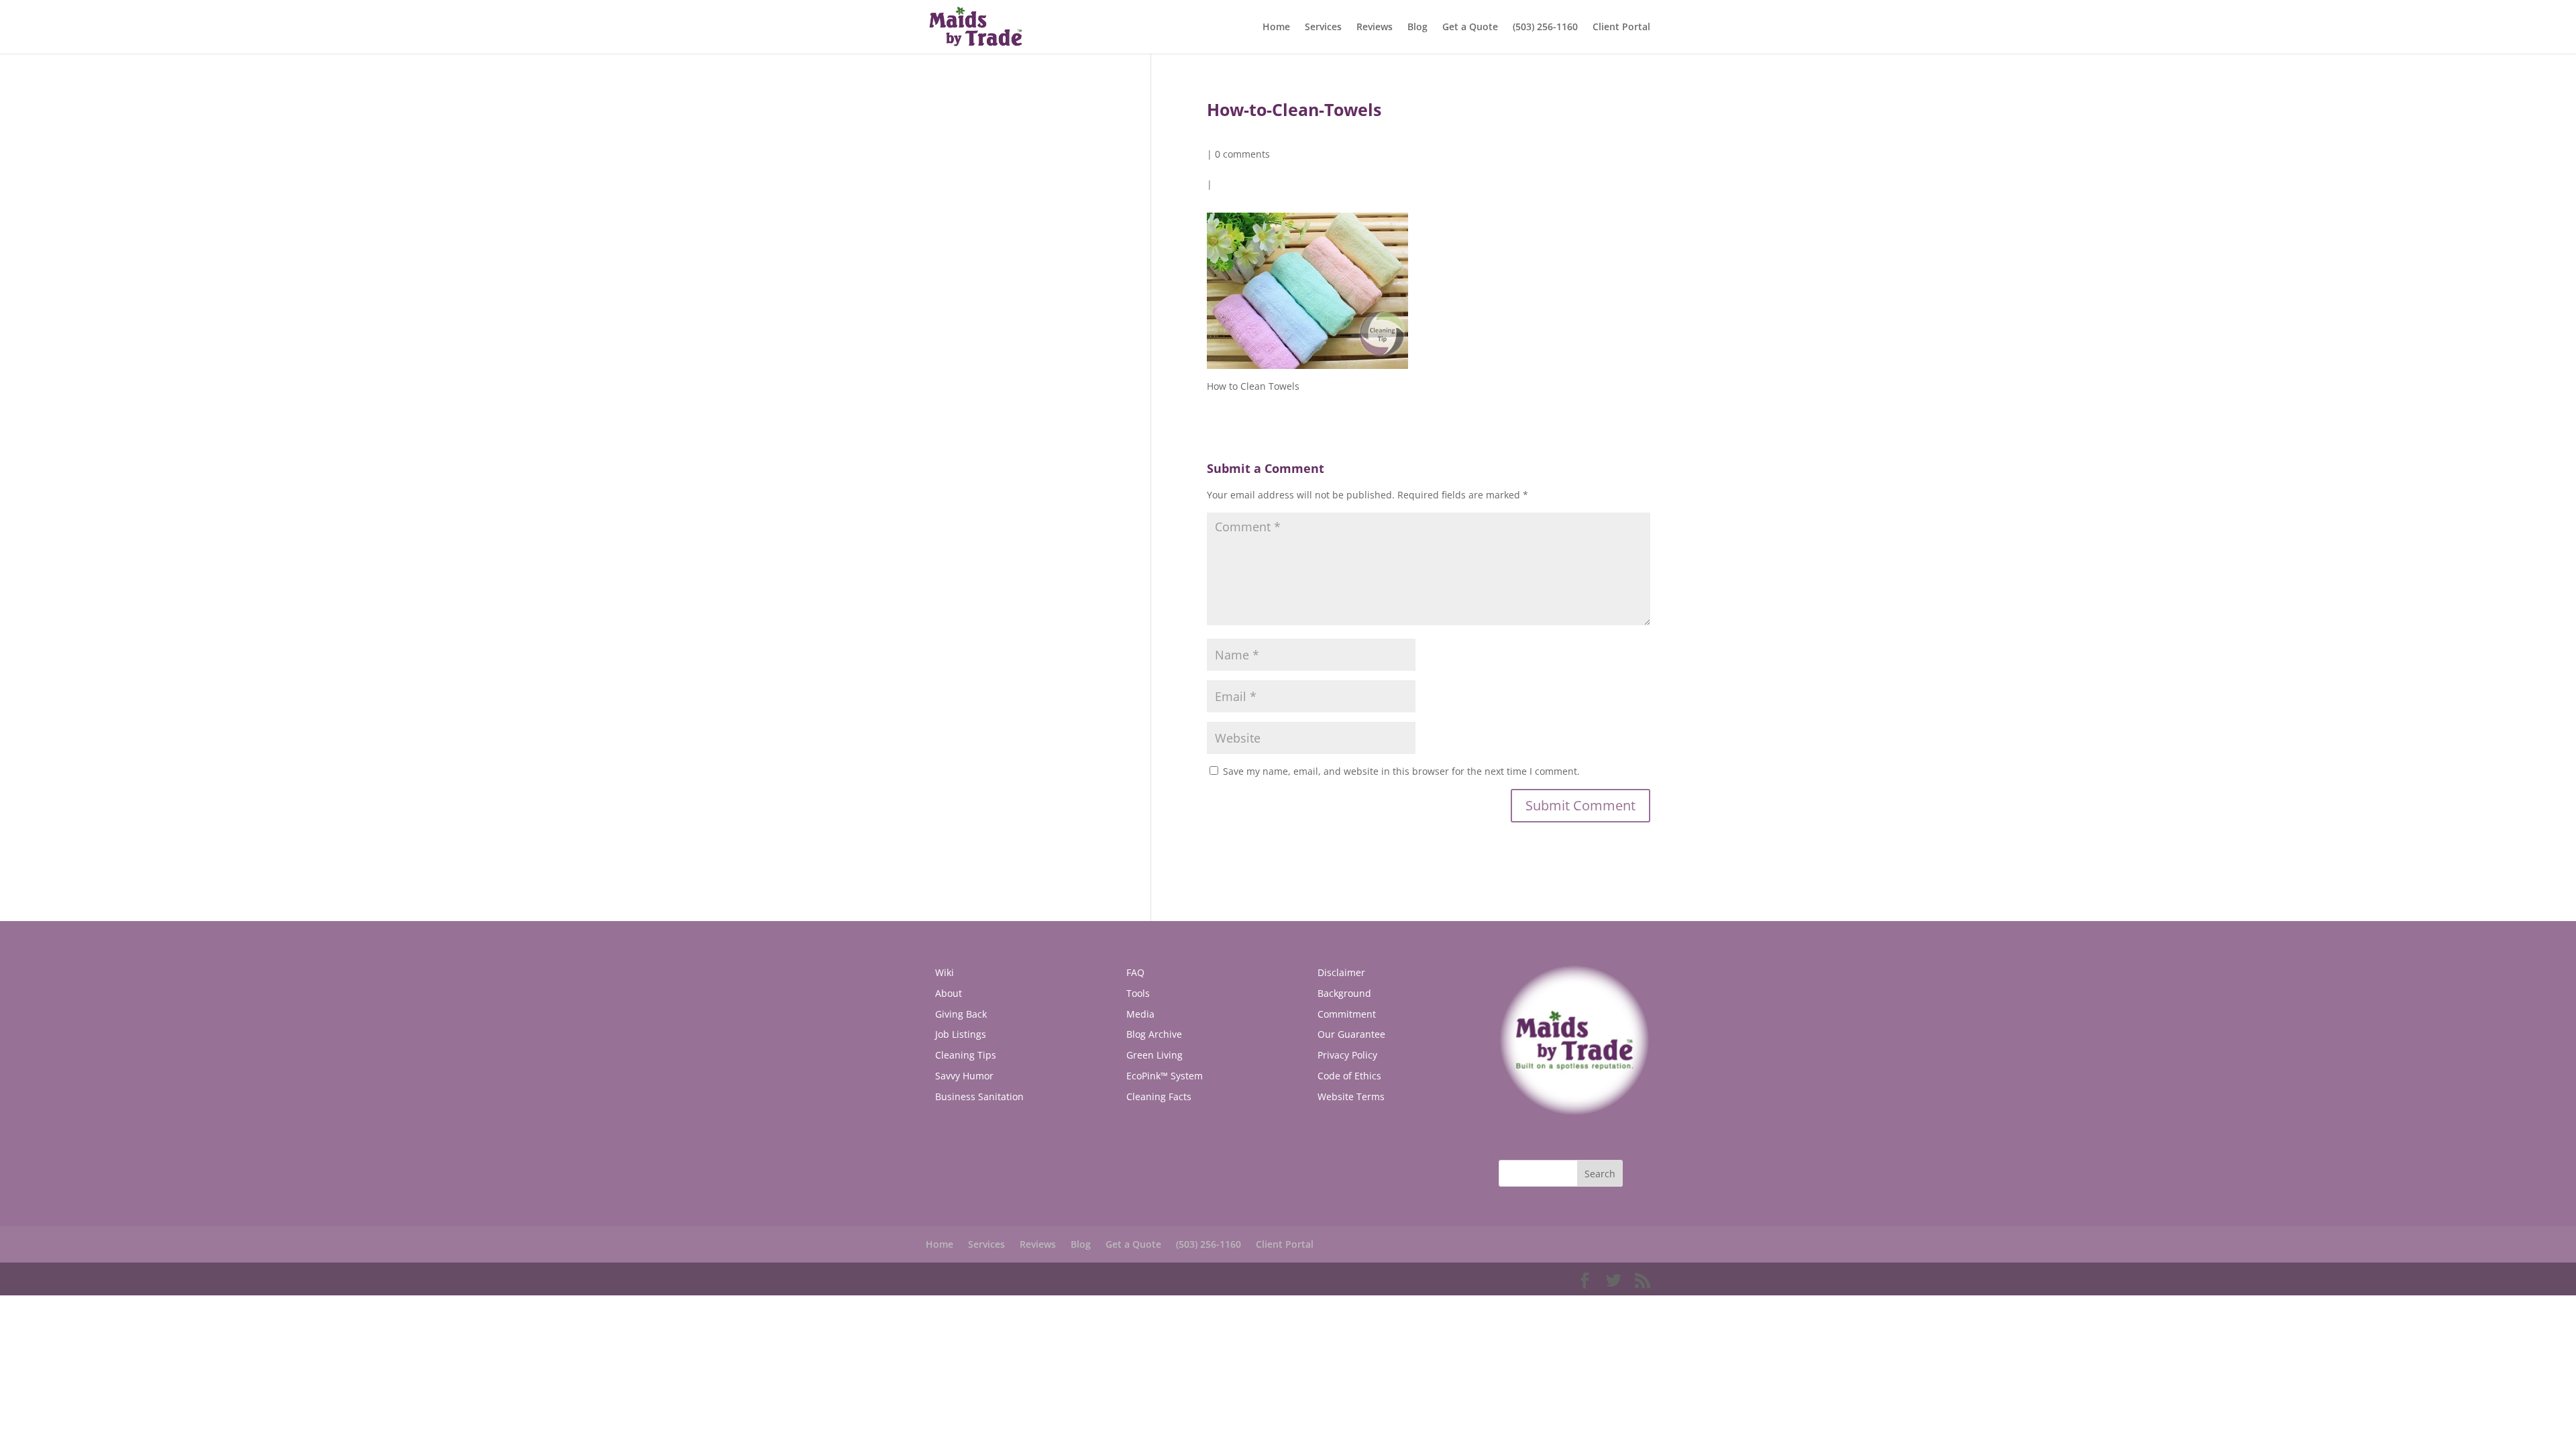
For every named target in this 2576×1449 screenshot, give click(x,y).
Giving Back (961, 1014)
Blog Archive (1154, 1034)
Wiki (945, 972)
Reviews (1375, 28)
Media (1140, 1014)
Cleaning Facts (1159, 1096)
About (949, 993)
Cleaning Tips (966, 1055)
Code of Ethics (1349, 1076)
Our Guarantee (1351, 1034)
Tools (1138, 993)
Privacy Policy (1347, 1055)
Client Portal (1621, 28)
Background (1344, 993)
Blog (1417, 28)
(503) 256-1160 (1545, 28)
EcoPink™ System (1165, 1076)
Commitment (1347, 1014)
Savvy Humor (964, 1076)
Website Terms (1351, 1096)
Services (1323, 28)
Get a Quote (1470, 28)
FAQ (1135, 972)
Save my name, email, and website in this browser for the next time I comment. (1401, 771)
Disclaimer (1341, 972)
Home (1276, 28)
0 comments (1242, 154)
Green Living (1155, 1055)
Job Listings (961, 1034)
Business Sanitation (979, 1096)
